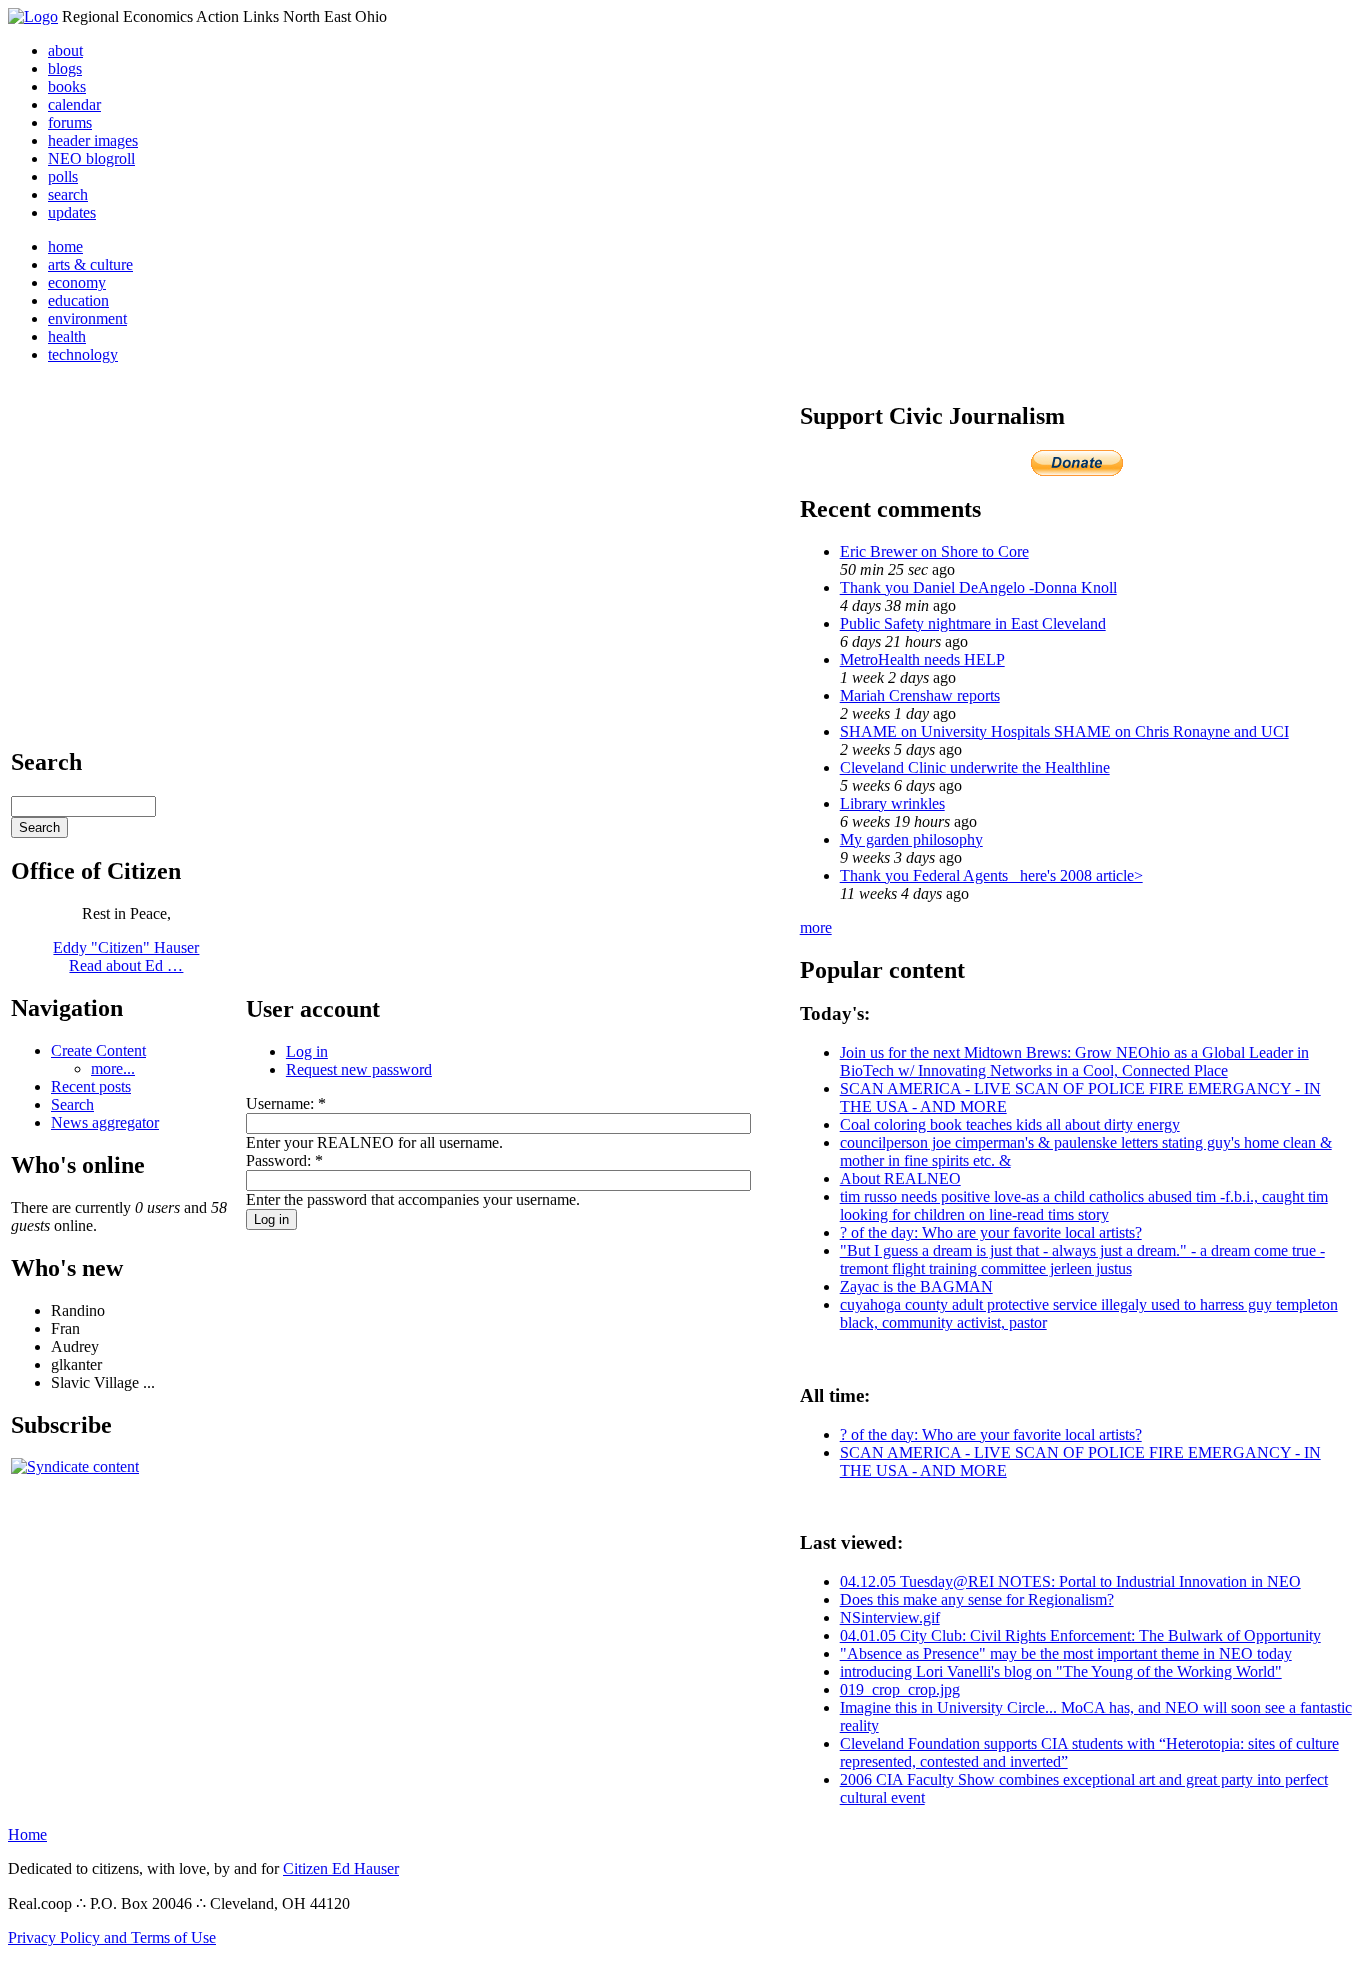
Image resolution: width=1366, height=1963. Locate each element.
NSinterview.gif (890, 1617)
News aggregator (105, 1122)
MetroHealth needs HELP (922, 659)
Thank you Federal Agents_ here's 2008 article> (991, 875)
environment (87, 318)
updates (72, 212)
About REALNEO (900, 1178)
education (78, 300)
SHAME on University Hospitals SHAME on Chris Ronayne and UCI (1064, 731)
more (816, 927)
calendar (74, 104)
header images (93, 140)
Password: (284, 1160)
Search (72, 1104)
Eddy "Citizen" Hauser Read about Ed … (126, 956)
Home (27, 1834)
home (65, 246)
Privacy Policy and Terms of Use (112, 1937)
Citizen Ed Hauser (341, 1868)
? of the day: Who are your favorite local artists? (991, 1232)
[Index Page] (33, 16)
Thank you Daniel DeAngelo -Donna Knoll (978, 587)
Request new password (359, 1069)
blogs (65, 68)
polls (63, 176)
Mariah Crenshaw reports (920, 695)
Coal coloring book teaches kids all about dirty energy (1010, 1124)
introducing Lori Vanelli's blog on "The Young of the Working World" (1061, 1671)
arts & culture (90, 264)
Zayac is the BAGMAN (916, 1286)
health (67, 336)
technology (83, 354)
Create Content (98, 1050)
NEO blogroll (91, 158)
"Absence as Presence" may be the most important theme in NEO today (1066, 1653)
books (67, 86)
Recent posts (91, 1086)
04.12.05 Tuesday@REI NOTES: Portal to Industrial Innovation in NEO (1070, 1581)
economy (77, 282)
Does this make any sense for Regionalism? (977, 1599)
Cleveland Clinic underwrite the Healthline (975, 767)
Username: (286, 1103)
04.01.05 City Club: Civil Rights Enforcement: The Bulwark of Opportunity (1080, 1635)
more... (113, 1068)
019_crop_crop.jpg (900, 1689)
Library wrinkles (892, 803)
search (68, 194)
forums (70, 122)
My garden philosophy (911, 839)
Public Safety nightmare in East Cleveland (973, 623)
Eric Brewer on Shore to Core (934, 551)
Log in (307, 1051)
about (65, 50)
